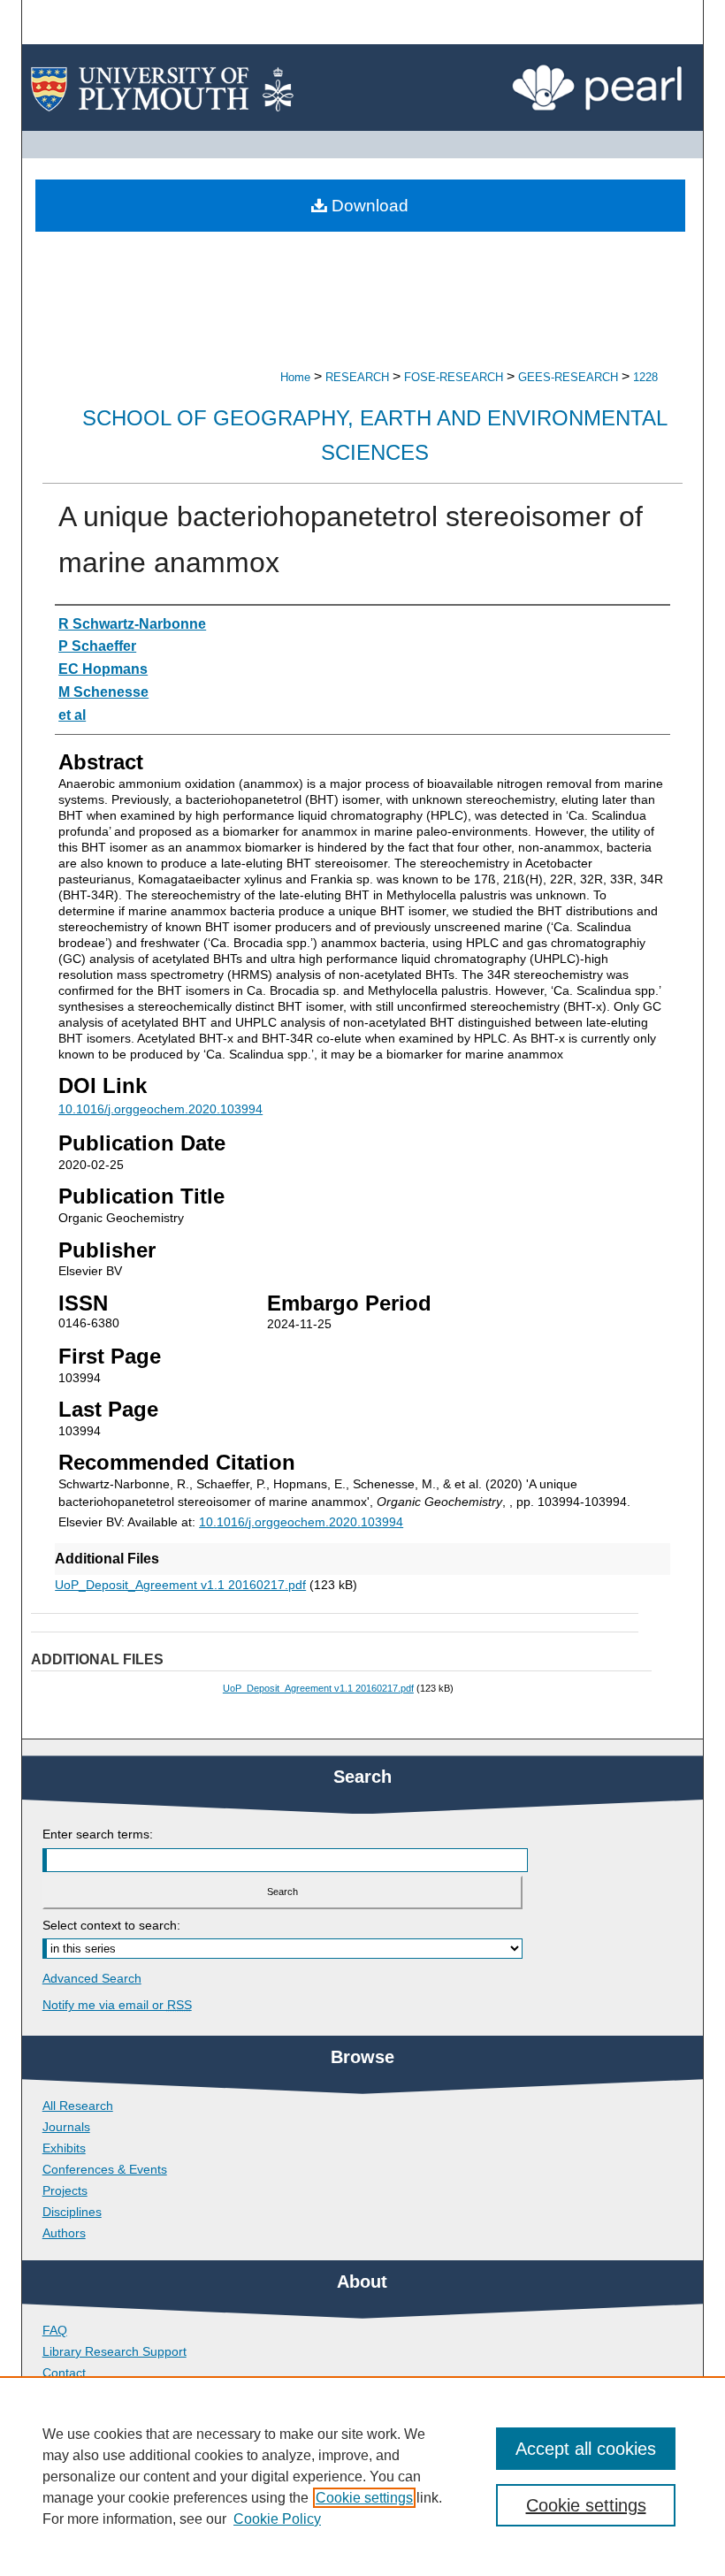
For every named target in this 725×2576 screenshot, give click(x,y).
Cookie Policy (277, 2519)
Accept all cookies (586, 2449)
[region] (362, 2476)
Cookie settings (364, 2498)
